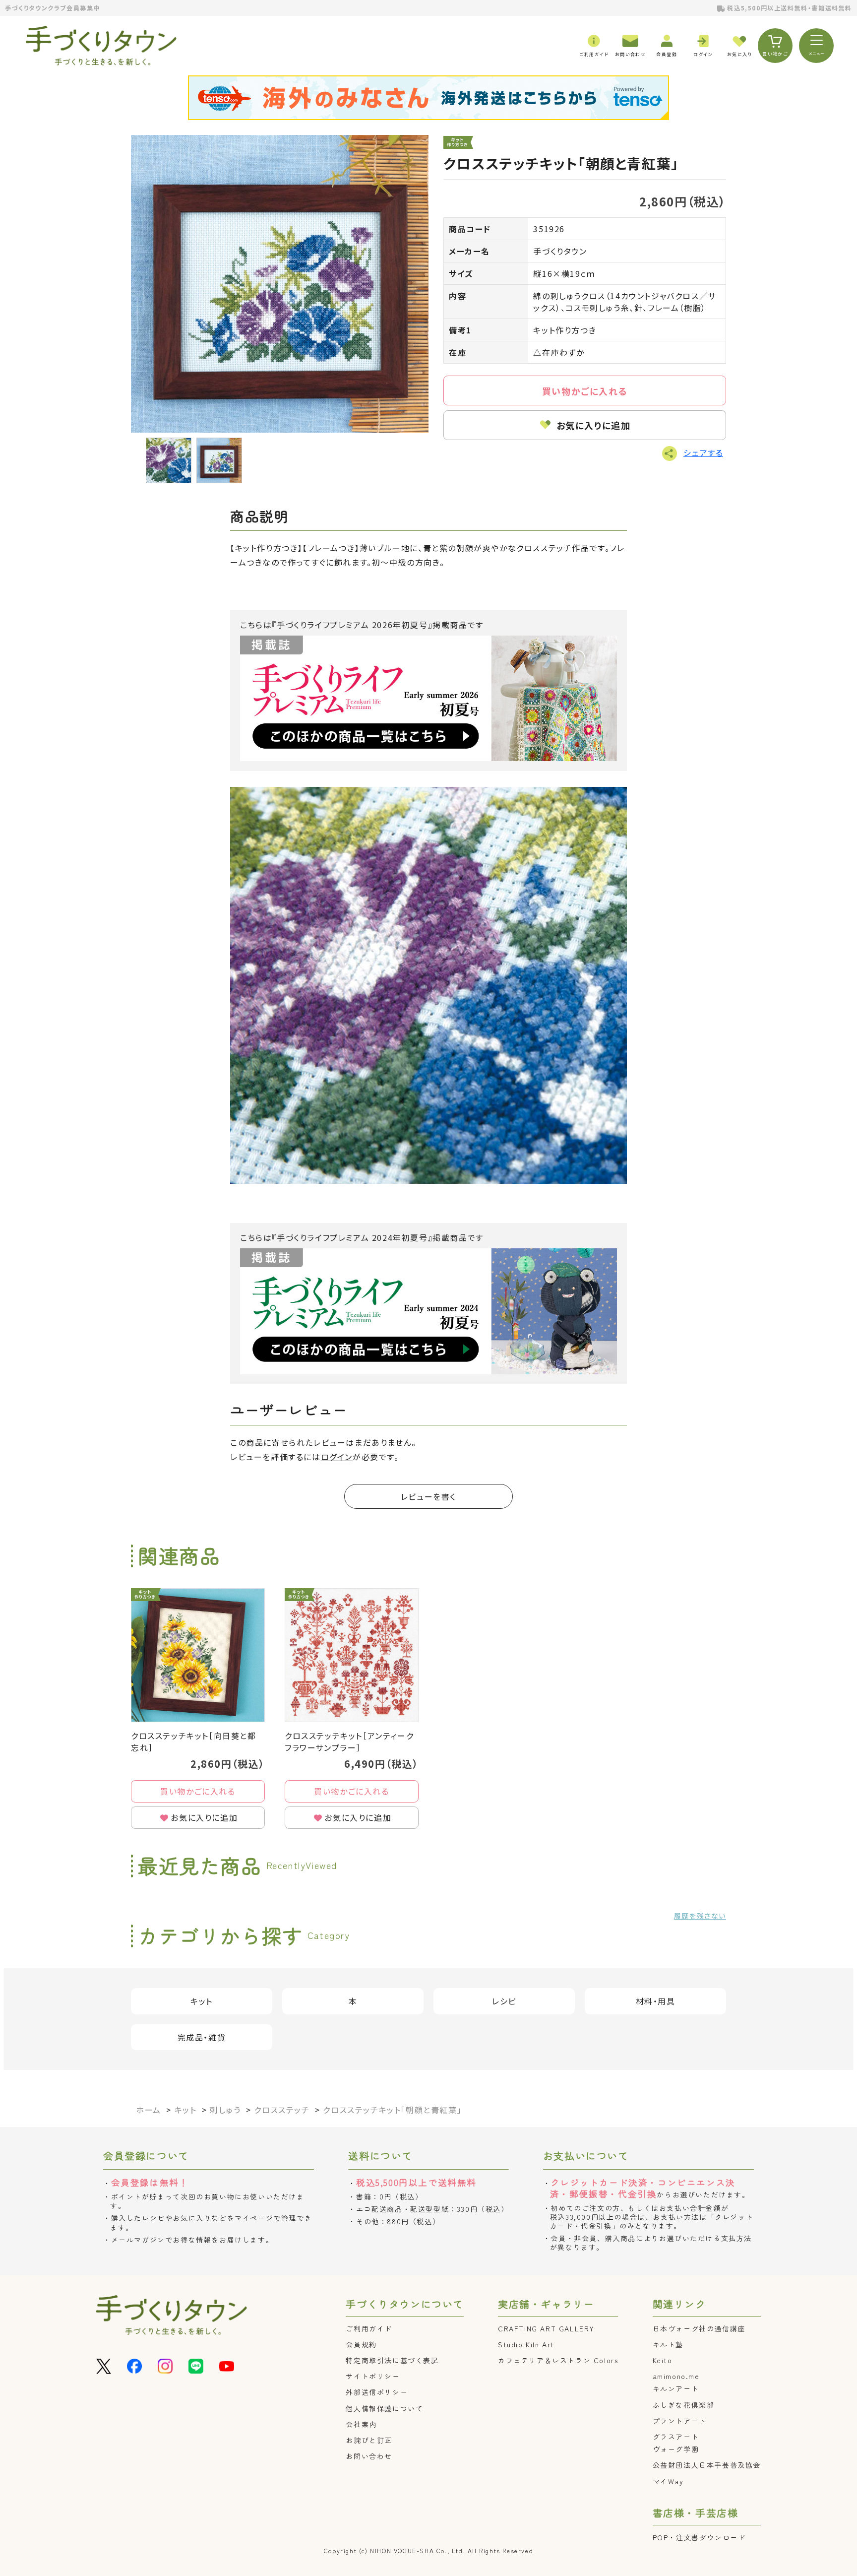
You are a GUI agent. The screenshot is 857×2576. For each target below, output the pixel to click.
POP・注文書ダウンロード (699, 2537)
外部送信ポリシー (377, 2392)
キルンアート (676, 2388)
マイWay (668, 2481)
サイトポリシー (373, 2376)
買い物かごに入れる (585, 391)
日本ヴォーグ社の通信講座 (699, 2328)
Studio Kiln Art (526, 2344)
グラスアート (676, 2437)
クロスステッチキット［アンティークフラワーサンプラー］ (349, 1741)
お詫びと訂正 (369, 2440)
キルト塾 (668, 2344)
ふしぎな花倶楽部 (684, 2405)
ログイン (337, 1457)
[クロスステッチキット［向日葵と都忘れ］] (198, 1655)
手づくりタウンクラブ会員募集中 (53, 8)
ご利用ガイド (369, 2328)
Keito (663, 2360)
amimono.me (676, 2376)
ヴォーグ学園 (676, 2449)
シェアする (703, 452)
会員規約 (361, 2344)
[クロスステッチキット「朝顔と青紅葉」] (280, 284)
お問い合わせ (369, 2456)
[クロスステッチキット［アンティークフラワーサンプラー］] (352, 1655)
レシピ (504, 2001)
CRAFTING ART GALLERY (546, 2328)
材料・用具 (656, 2001)
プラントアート (680, 2421)
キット (202, 2001)
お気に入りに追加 (594, 425)
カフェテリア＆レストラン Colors (558, 2360)
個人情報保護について (384, 2408)
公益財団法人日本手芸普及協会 (707, 2465)
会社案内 (361, 2424)
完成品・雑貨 (202, 2037)
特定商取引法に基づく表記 (392, 2360)
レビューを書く (428, 1496)
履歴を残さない (700, 1916)
